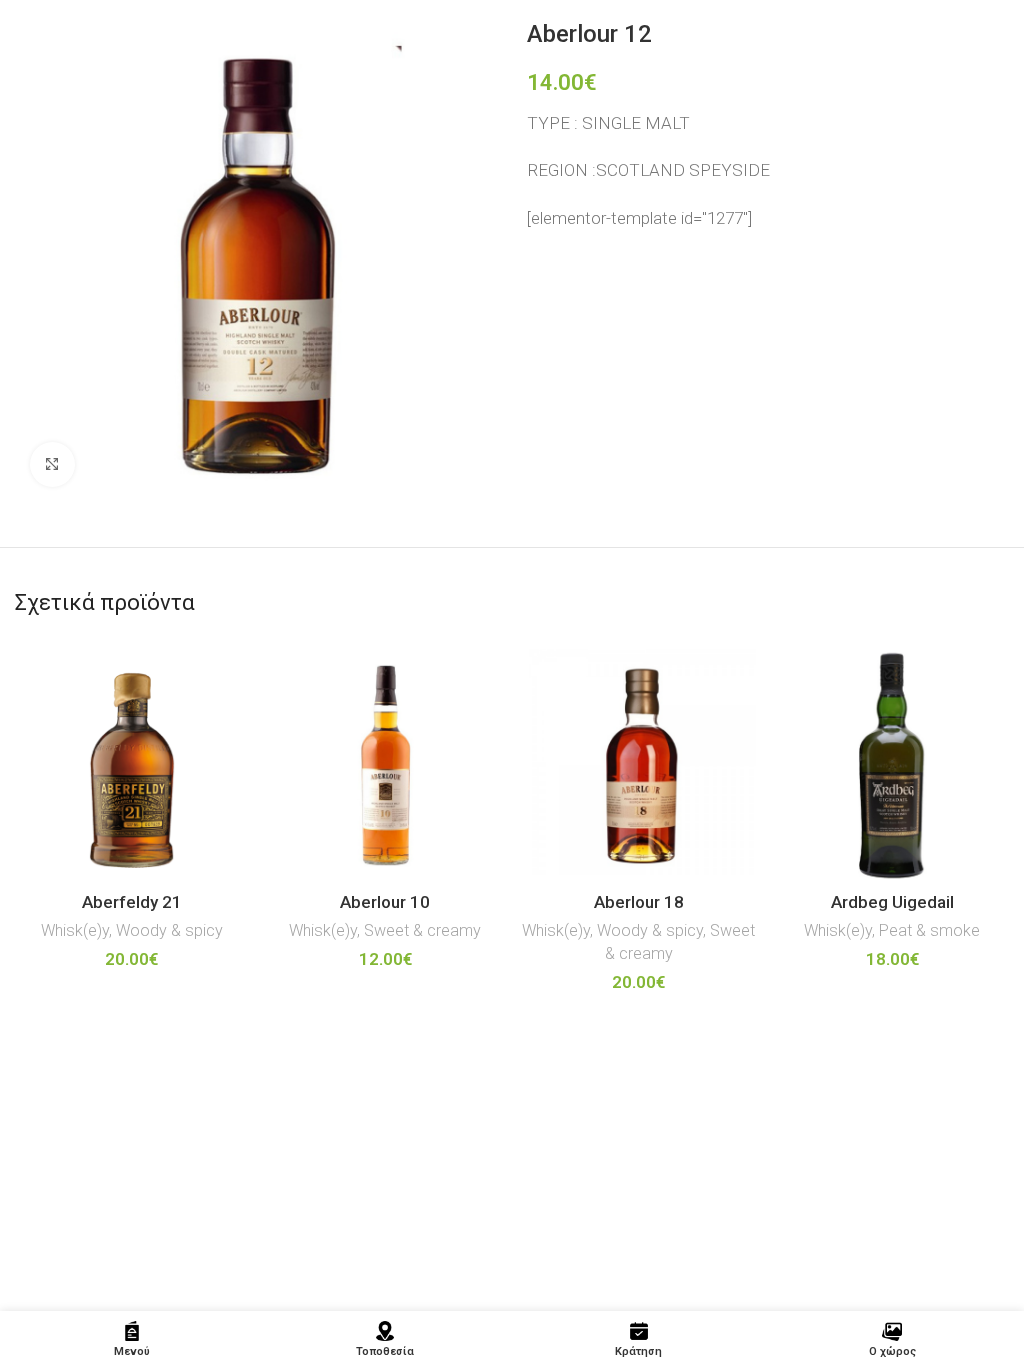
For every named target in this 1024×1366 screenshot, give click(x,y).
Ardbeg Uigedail (892, 902)
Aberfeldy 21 (132, 902)
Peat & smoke (929, 930)
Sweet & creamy (422, 930)
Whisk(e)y (75, 930)
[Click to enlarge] (52, 464)
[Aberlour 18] (639, 766)
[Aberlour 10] (386, 766)
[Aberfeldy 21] (132, 766)
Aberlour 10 (385, 902)
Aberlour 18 (639, 902)
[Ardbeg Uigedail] (893, 766)
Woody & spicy (169, 930)
